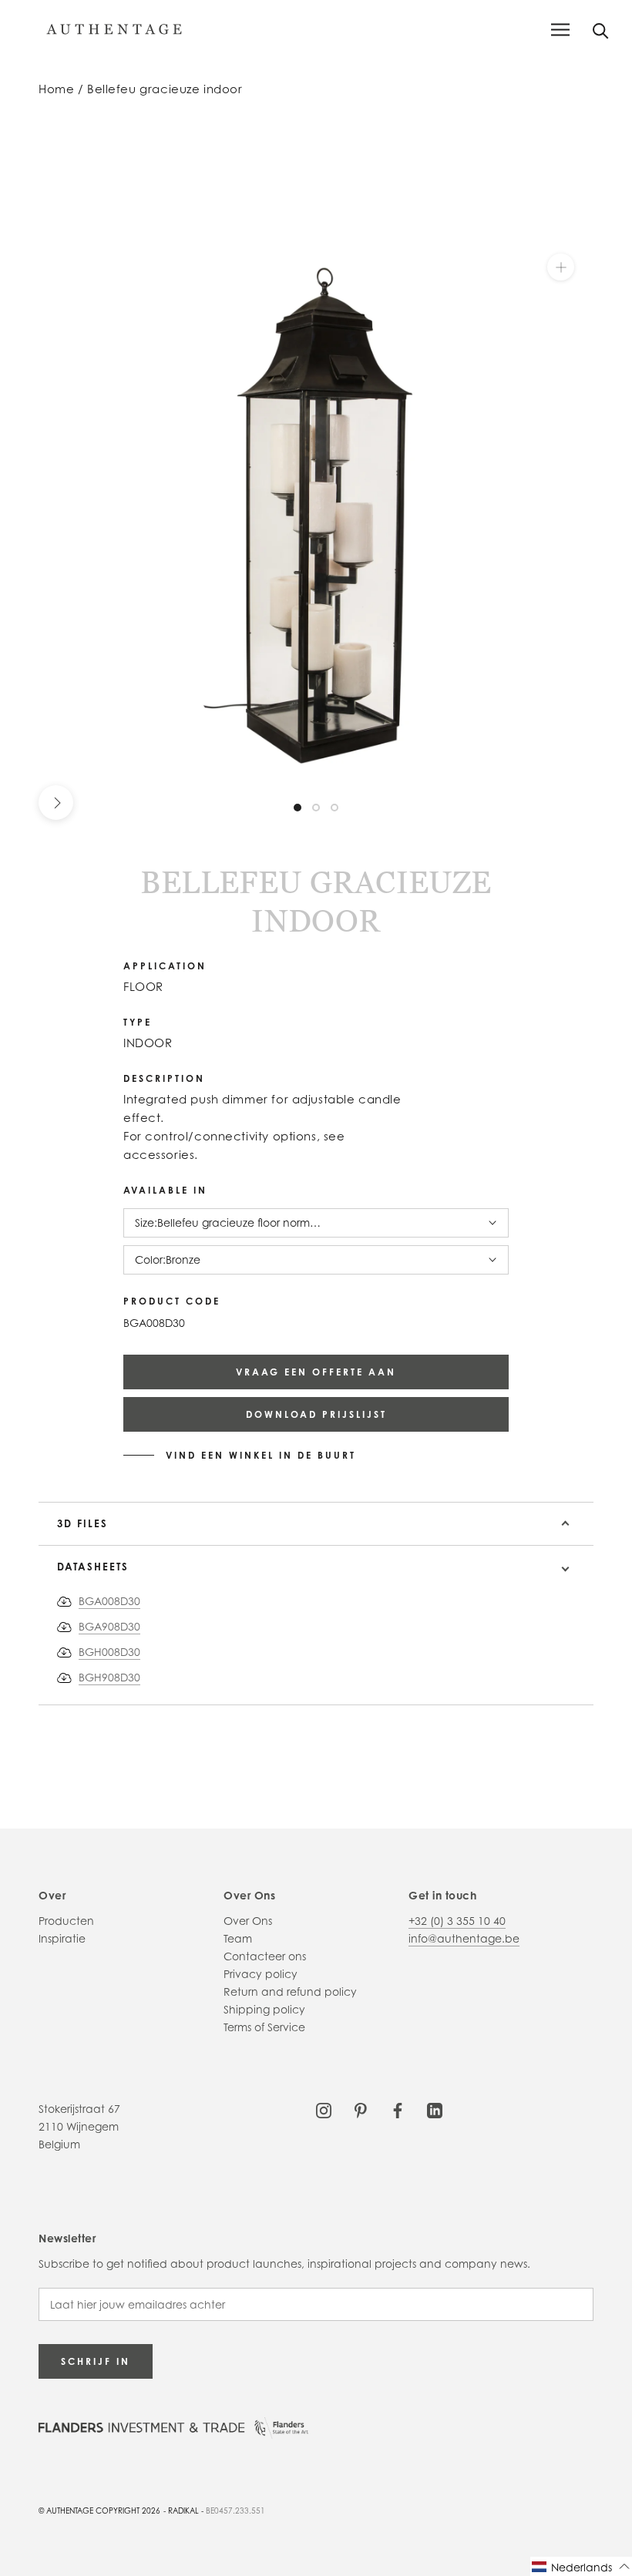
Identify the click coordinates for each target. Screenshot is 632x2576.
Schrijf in (96, 2361)
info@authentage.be (464, 1938)
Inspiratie (62, 1938)
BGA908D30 (109, 1626)
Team (238, 1938)
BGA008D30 (109, 1601)
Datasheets (93, 1567)
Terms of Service (264, 2027)
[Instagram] (324, 2109)
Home (56, 89)
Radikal (183, 2511)
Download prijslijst (316, 1414)
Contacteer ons (265, 1956)
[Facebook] (398, 2109)
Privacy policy (261, 1974)
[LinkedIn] (435, 2109)
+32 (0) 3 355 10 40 (457, 1921)
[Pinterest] (361, 2109)
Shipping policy (264, 2009)
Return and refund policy (290, 1992)
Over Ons (248, 1921)
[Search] (601, 30)
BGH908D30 (109, 1677)
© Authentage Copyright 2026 (99, 2511)
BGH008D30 (109, 1652)
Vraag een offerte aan (316, 1372)
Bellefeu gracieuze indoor (165, 89)
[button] (581, 2566)
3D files (82, 1523)
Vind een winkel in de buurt (261, 1456)
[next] (56, 803)
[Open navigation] (560, 30)
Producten (66, 1921)
